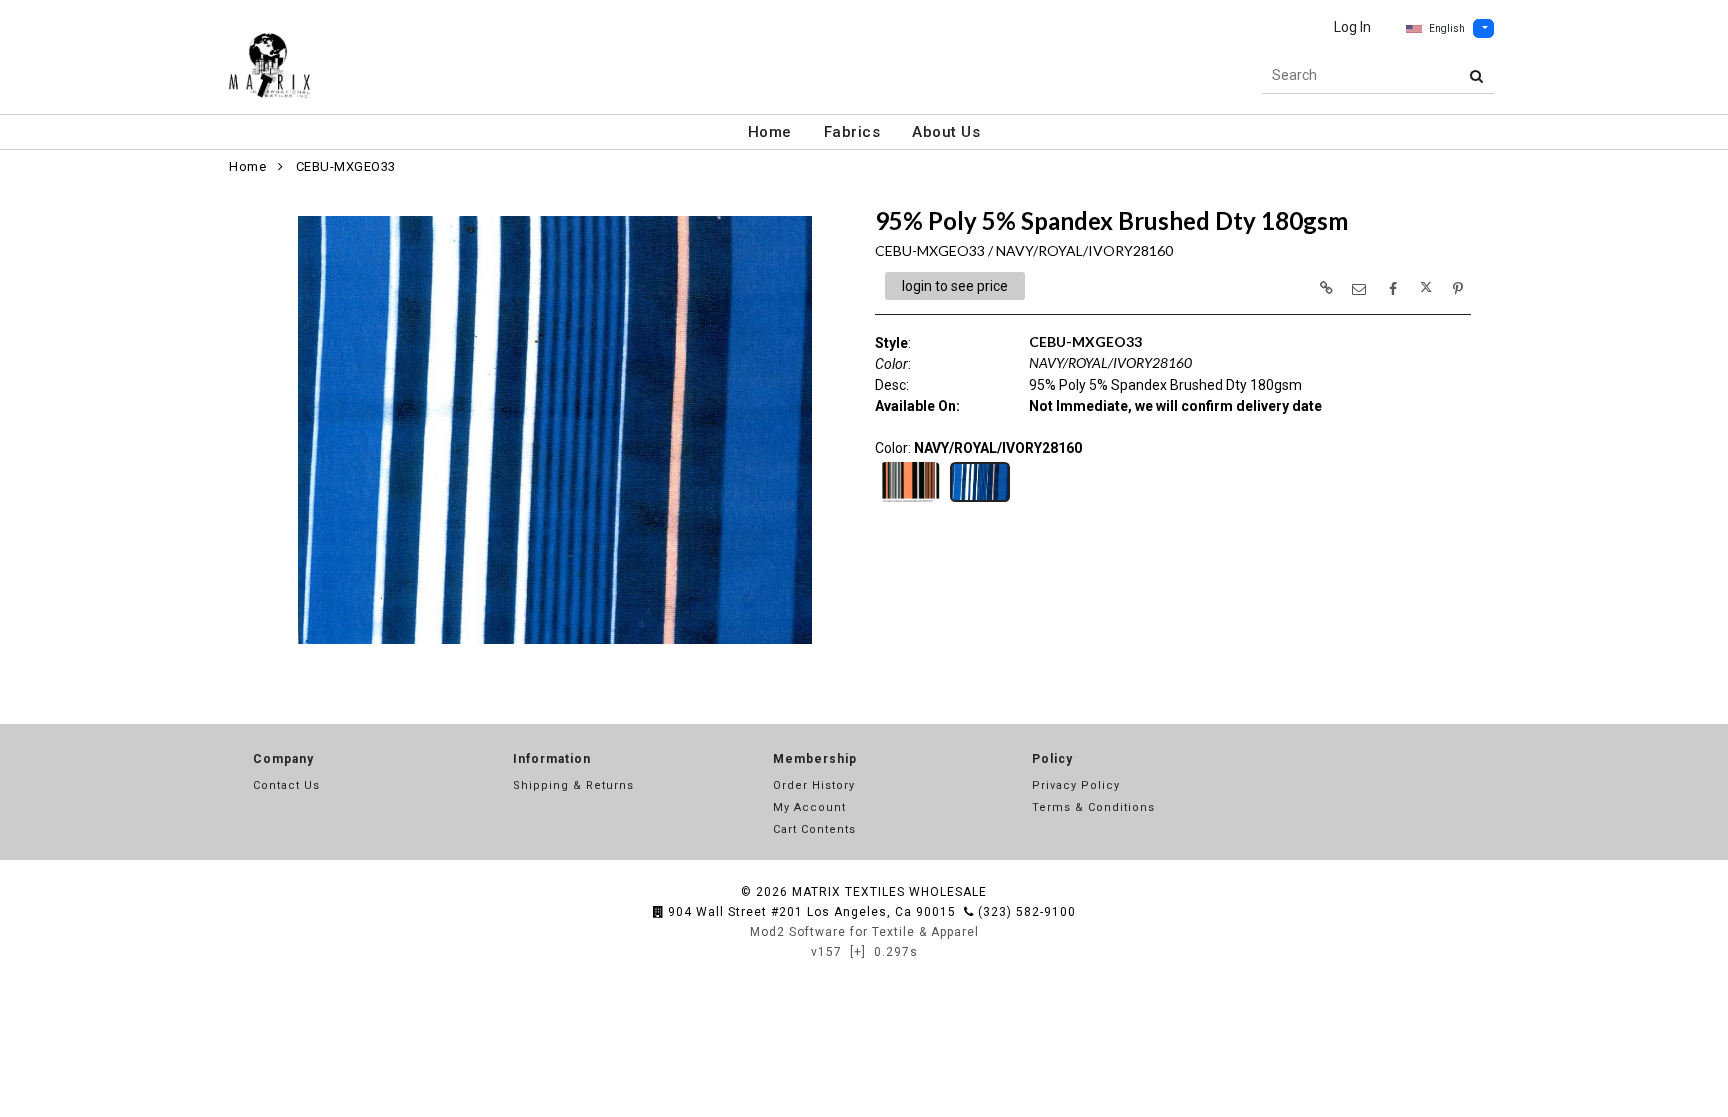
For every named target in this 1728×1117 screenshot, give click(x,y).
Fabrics (852, 132)
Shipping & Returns (573, 785)
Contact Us (286, 785)
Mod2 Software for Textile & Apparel (864, 932)
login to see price (955, 286)
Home (770, 132)
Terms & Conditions (1093, 807)
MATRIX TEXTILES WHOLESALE (889, 892)
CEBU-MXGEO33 (346, 166)
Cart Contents (814, 829)
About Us (946, 132)
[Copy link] (1326, 288)
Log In (1352, 27)
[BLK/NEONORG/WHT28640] (910, 500)
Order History (814, 785)
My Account (809, 807)
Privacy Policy (1076, 785)
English (1447, 28)
